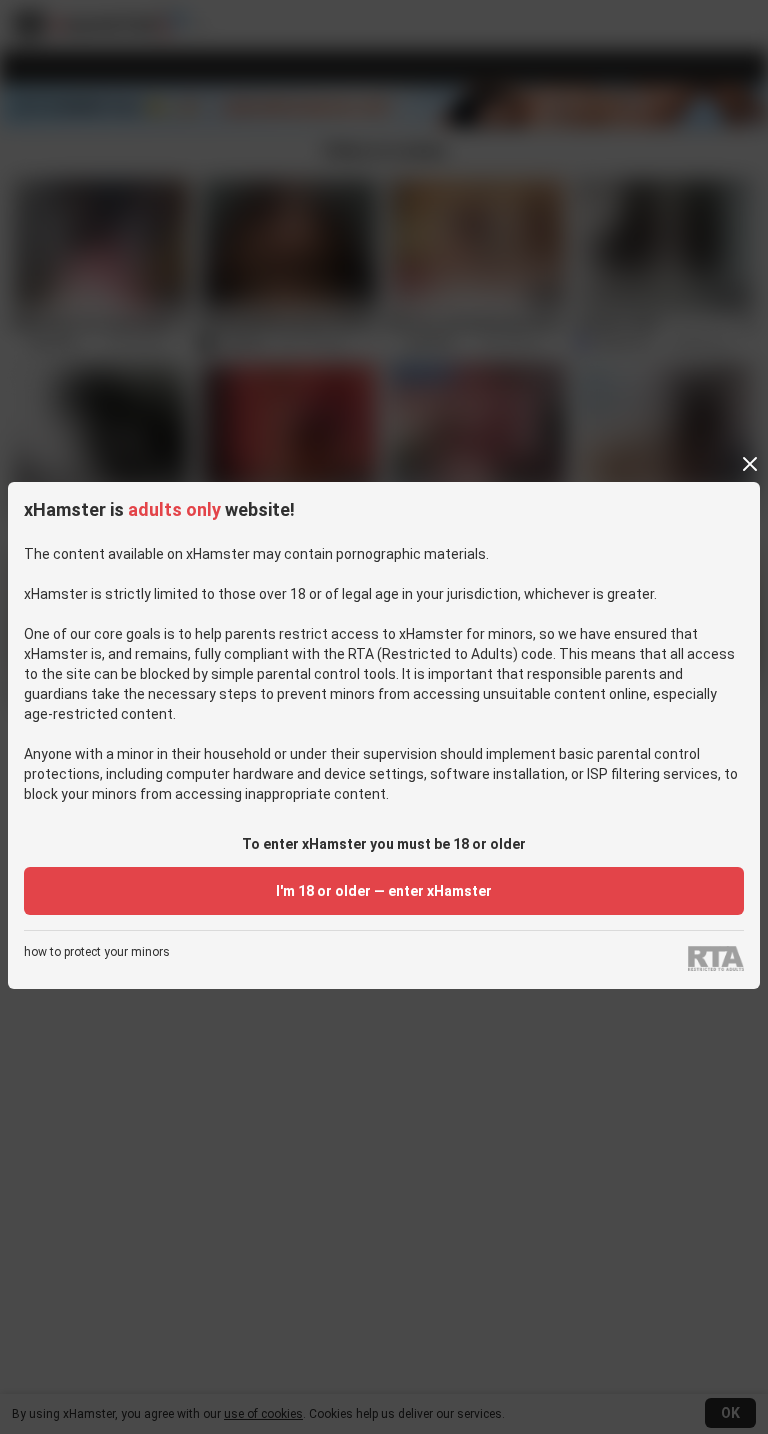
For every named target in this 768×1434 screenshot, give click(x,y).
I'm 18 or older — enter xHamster (384, 891)
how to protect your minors (97, 952)
